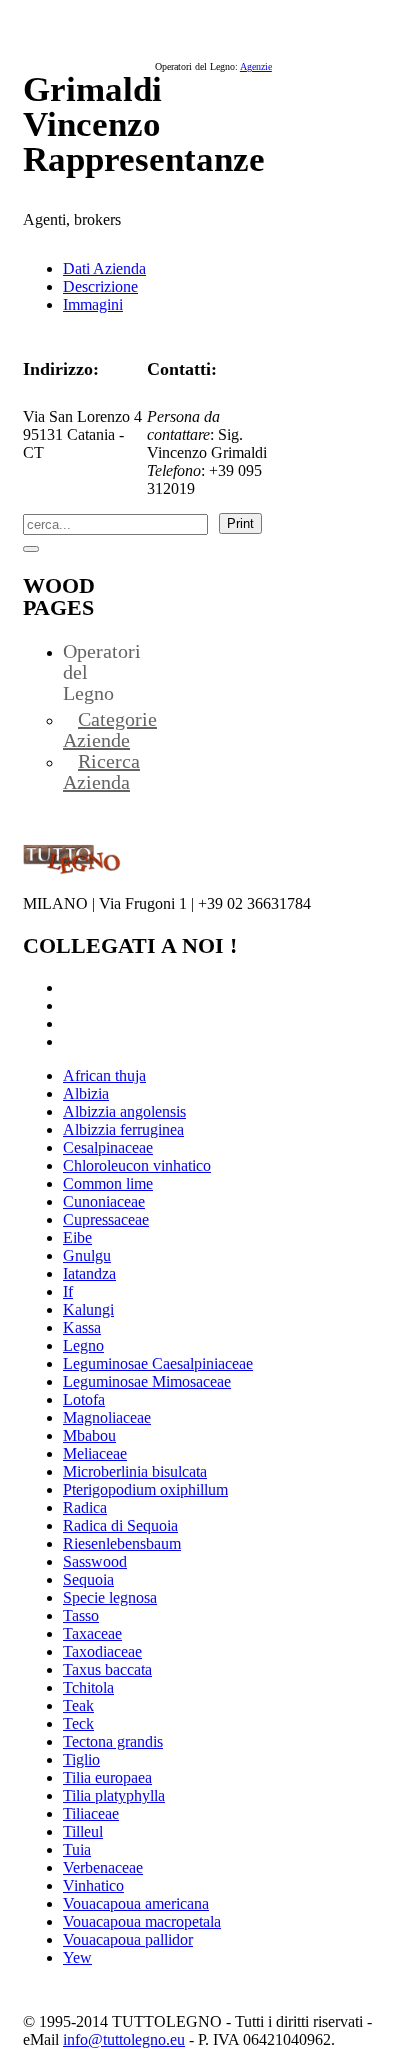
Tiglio (81, 1759)
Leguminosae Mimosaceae (147, 1381)
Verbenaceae (103, 1867)
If (68, 1291)
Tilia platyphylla (114, 1795)
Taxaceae (92, 1633)
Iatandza (89, 1273)
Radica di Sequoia (120, 1525)
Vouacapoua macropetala (142, 1921)
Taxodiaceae (102, 1651)
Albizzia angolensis (124, 1111)
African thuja (104, 1075)
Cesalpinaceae (108, 1147)
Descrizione (100, 286)
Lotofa (84, 1399)
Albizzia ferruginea (123, 1129)
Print (240, 523)
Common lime (108, 1183)
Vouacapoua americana (136, 1903)
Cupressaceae (106, 1219)
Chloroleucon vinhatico (137, 1165)
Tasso (81, 1615)
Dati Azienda (104, 268)
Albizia (86, 1093)
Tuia (77, 1849)
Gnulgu (87, 1255)
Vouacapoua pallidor (128, 1939)
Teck (78, 1723)
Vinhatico (93, 1885)
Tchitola (88, 1687)
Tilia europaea (107, 1777)
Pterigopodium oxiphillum (145, 1489)
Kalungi (88, 1309)
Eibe (77, 1237)
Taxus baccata (107, 1669)
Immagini (93, 304)
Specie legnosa (110, 1597)
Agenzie (256, 66)
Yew (77, 1957)
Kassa (82, 1327)
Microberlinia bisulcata (135, 1471)
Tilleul (83, 1831)
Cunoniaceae (104, 1201)
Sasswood (95, 1561)
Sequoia (88, 1579)
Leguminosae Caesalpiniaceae (158, 1363)
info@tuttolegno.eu (124, 2039)
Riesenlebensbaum (122, 1543)
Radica (85, 1507)
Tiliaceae (91, 1813)
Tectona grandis (113, 1741)
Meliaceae (95, 1453)
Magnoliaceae (107, 1417)
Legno (83, 1345)
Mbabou (89, 1435)
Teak (78, 1705)
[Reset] (31, 549)
